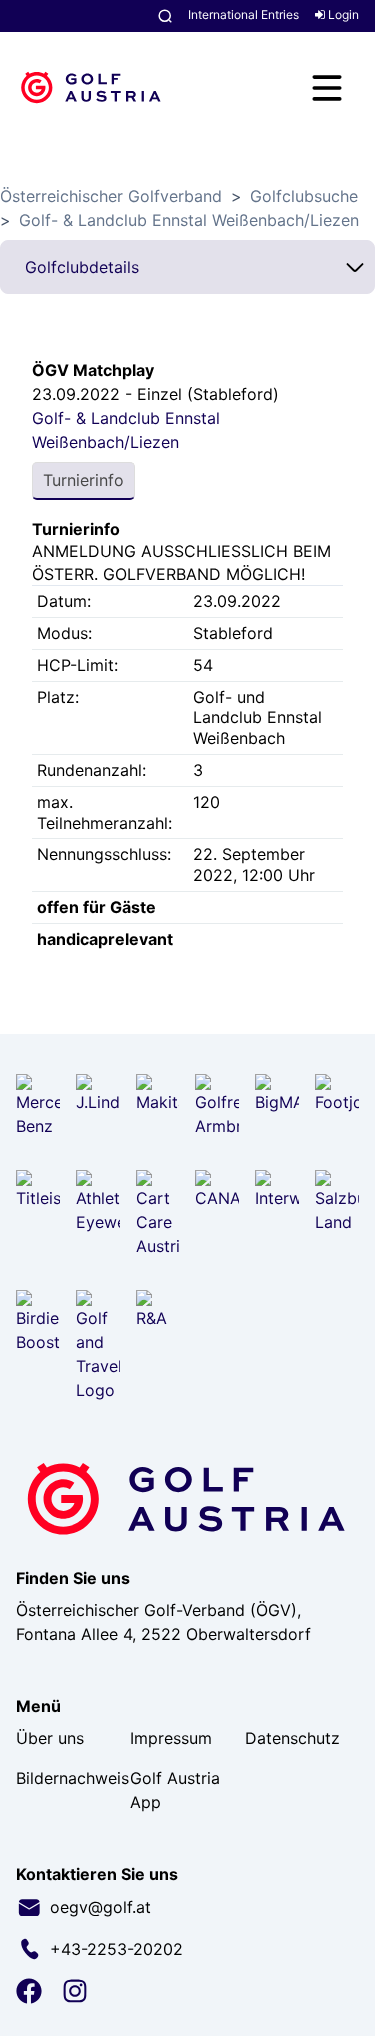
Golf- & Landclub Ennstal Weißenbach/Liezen (189, 220)
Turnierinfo (83, 480)
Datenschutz (292, 1738)
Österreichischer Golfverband (111, 196)
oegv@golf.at (100, 1907)
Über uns (50, 1738)
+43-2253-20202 (116, 1949)
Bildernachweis (72, 1778)
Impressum (171, 1738)
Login (342, 14)
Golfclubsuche (304, 196)
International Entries (243, 14)
